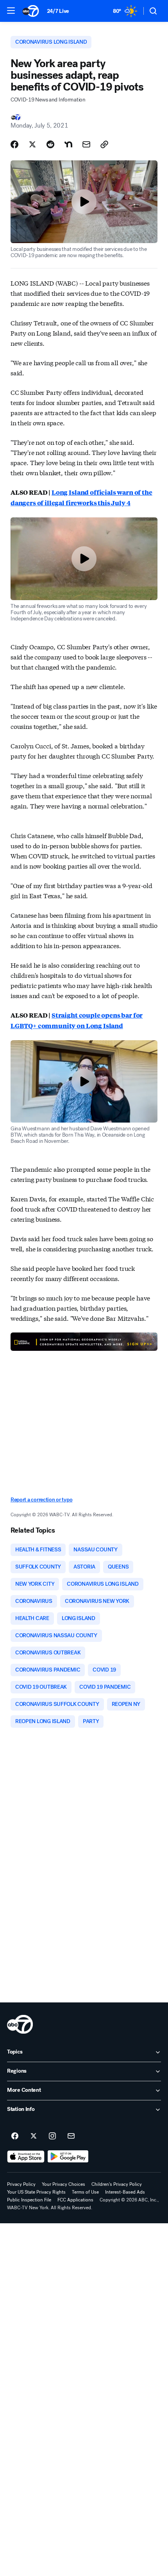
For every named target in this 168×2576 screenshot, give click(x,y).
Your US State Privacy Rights (36, 2192)
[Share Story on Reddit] (50, 144)
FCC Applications (75, 2200)
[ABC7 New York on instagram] (52, 2136)
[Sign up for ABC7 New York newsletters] (71, 2136)
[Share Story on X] (32, 144)
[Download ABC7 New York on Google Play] (68, 2157)
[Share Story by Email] (86, 144)
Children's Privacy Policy (117, 2184)
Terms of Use (85, 2192)
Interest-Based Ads (125, 2192)
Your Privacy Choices (63, 2184)
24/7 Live (58, 11)
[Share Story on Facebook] (14, 144)
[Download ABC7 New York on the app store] (26, 2157)
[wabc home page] (20, 2024)
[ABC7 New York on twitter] (34, 2136)
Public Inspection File (29, 2200)
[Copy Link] (104, 144)
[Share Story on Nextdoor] (68, 144)
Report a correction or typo (41, 1500)
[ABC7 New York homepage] (31, 11)
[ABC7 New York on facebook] (15, 2136)
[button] (11, 11)
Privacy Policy (21, 2184)
